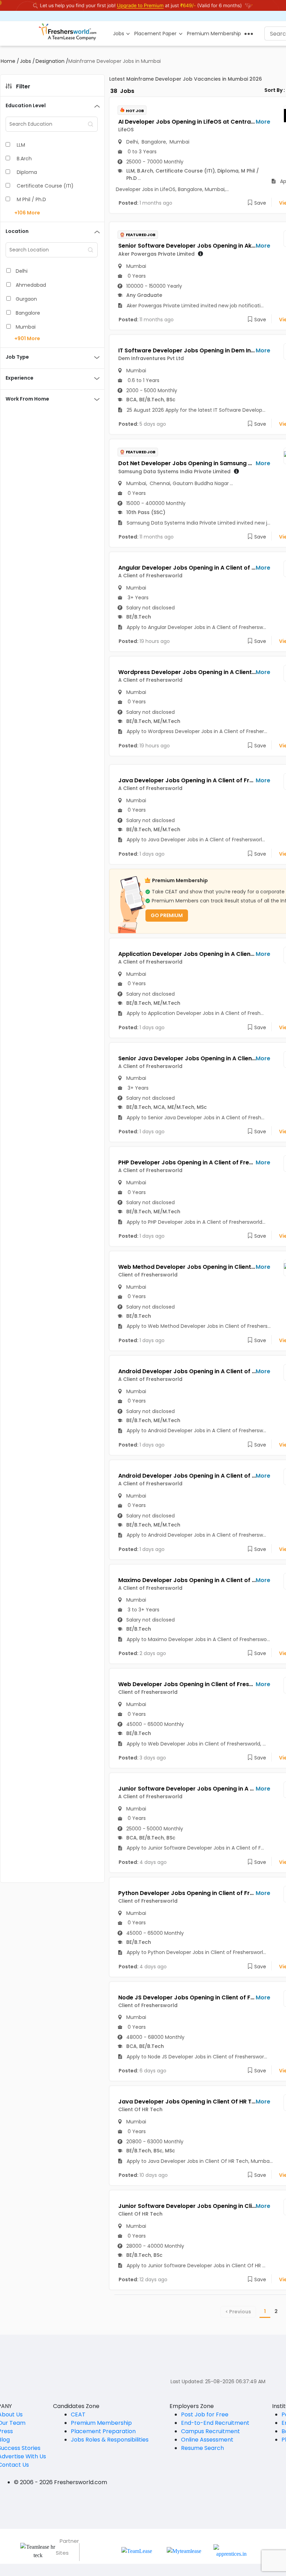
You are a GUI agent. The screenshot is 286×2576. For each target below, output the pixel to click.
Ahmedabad (31, 285)
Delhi (22, 271)
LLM (21, 145)
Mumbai (26, 327)
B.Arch (24, 159)
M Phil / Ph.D (31, 199)
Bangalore (28, 313)
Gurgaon (26, 299)
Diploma (27, 172)
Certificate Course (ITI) (45, 186)
